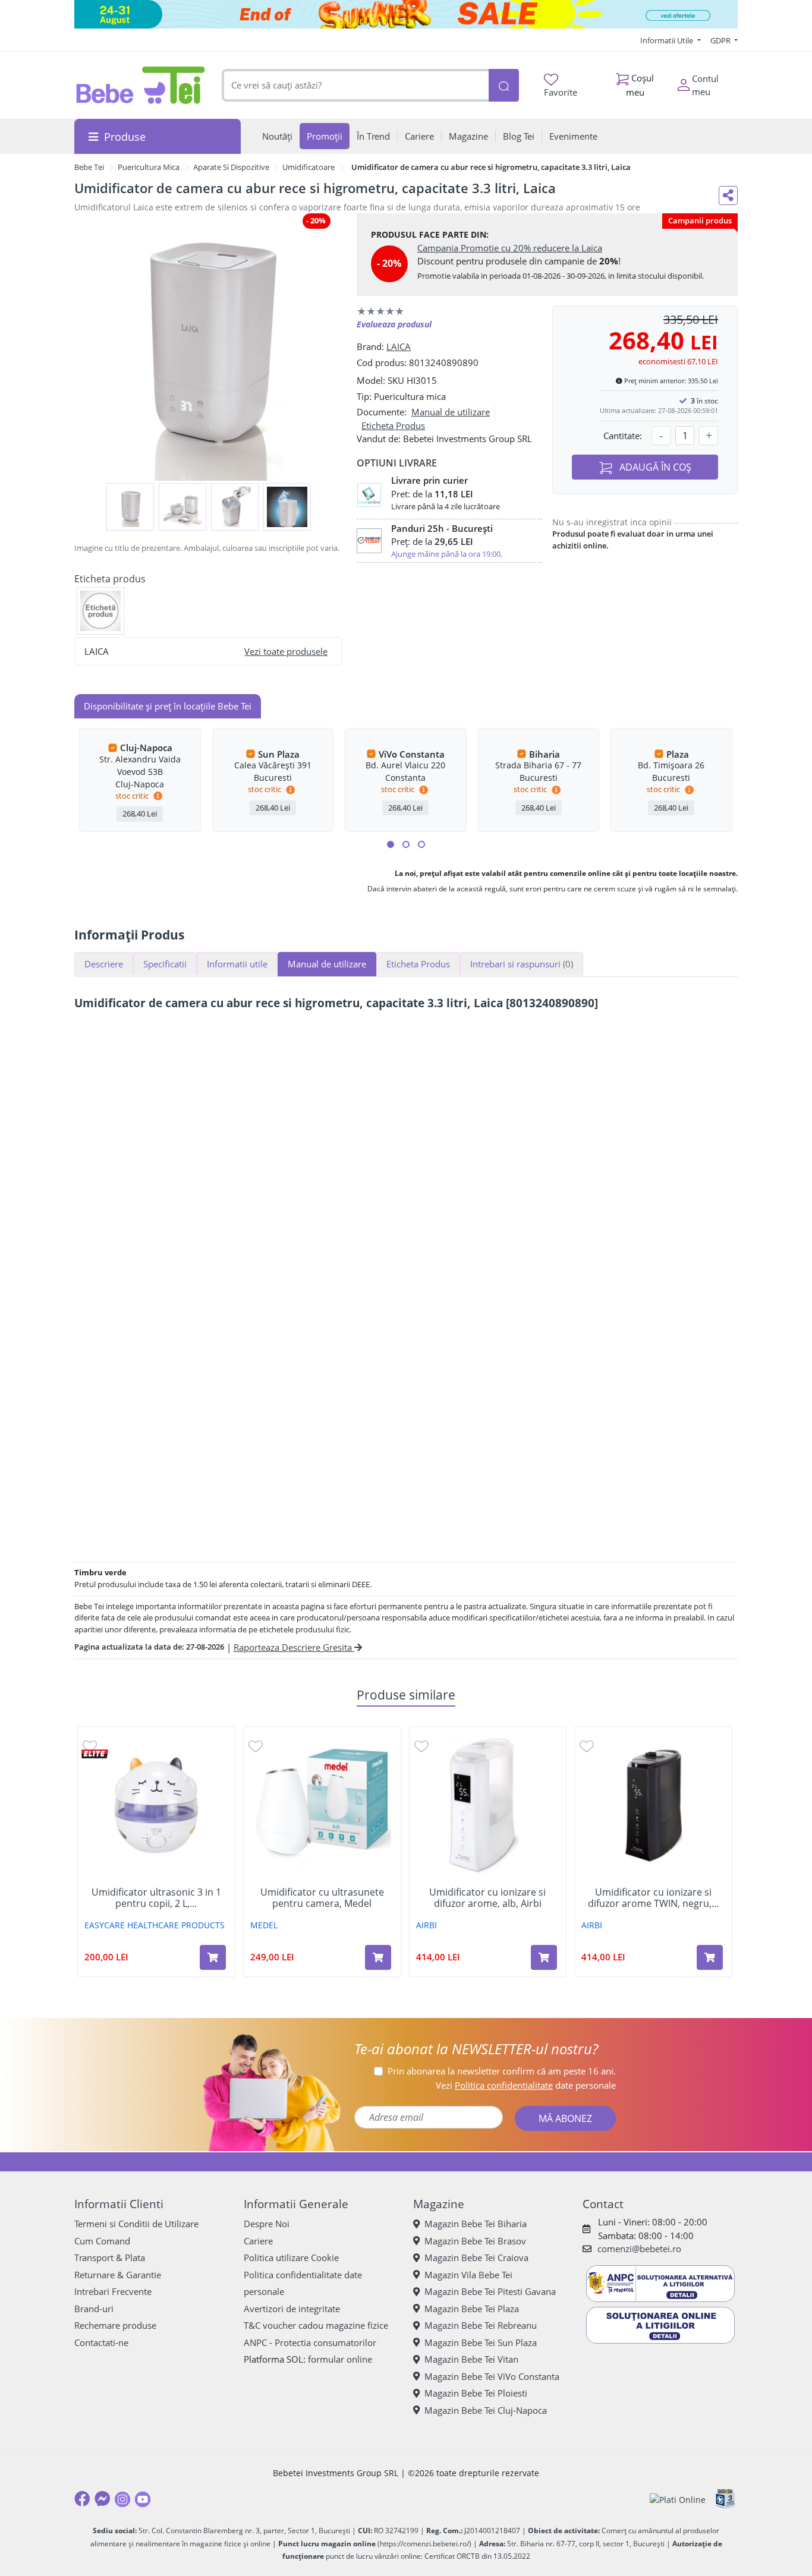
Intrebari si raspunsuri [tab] (522, 964)
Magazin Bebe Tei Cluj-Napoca (486, 2410)
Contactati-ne (101, 2342)
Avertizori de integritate (292, 2309)
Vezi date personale (526, 2085)
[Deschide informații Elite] (95, 1754)
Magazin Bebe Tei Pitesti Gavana (490, 2291)
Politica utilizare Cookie (291, 2257)
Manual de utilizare (451, 412)
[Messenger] (102, 2499)
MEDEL (264, 1925)
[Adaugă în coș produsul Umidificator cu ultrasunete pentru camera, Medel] (378, 1957)
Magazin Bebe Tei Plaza (472, 2309)
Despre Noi (267, 2224)
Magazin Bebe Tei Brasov (475, 2241)
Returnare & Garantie (118, 2275)
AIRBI (427, 1925)
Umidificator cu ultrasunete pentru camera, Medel (322, 1898)
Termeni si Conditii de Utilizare (136, 2224)
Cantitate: (623, 436)
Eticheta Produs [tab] (418, 964)
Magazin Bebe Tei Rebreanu (481, 2325)
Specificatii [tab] (165, 964)
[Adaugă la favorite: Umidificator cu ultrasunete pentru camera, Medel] (256, 1746)
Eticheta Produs (393, 425)
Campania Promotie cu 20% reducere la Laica (510, 248)
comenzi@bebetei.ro (639, 2249)
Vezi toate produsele (286, 651)
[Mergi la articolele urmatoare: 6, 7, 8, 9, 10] (406, 844)
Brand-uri (94, 2309)
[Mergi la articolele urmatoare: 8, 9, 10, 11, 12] (421, 844)
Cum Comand (102, 2241)
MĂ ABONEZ (565, 2118)
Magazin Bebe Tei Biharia (476, 2224)
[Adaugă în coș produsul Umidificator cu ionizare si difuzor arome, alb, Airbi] (544, 1957)
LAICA (399, 346)
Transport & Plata (110, 2257)
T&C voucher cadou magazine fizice (316, 2325)
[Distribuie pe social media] (728, 196)
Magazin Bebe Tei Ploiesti (476, 2393)
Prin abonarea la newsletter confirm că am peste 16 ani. (502, 2071)
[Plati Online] (678, 2499)
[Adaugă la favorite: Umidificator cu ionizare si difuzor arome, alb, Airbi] (421, 1746)
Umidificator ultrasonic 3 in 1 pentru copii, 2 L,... (156, 1898)
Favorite (561, 92)
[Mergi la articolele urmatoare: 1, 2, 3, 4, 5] (391, 844)
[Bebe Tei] (141, 85)
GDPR (721, 40)
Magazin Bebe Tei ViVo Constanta (492, 2376)
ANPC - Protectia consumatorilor (310, 2342)
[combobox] (355, 85)
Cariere (258, 2241)
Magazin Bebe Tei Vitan (471, 2359)
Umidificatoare (309, 167)
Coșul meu (640, 85)
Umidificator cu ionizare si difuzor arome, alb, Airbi (487, 1898)
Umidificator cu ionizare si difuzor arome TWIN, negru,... (653, 1898)
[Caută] (503, 85)
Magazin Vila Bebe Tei (468, 2275)
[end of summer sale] (406, 14)
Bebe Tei (89, 167)
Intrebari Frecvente (113, 2291)
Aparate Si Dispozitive (231, 167)
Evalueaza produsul (394, 324)
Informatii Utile (668, 40)
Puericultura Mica (149, 167)
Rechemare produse (115, 2325)
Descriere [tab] (104, 964)
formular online (340, 2359)
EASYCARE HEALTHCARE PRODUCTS (155, 1925)
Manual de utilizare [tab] (327, 964)
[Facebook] (82, 2499)
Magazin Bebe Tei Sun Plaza (481, 2342)
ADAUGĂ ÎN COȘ (654, 467)
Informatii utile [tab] (237, 964)
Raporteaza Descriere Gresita (294, 1647)
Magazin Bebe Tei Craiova (476, 2257)
